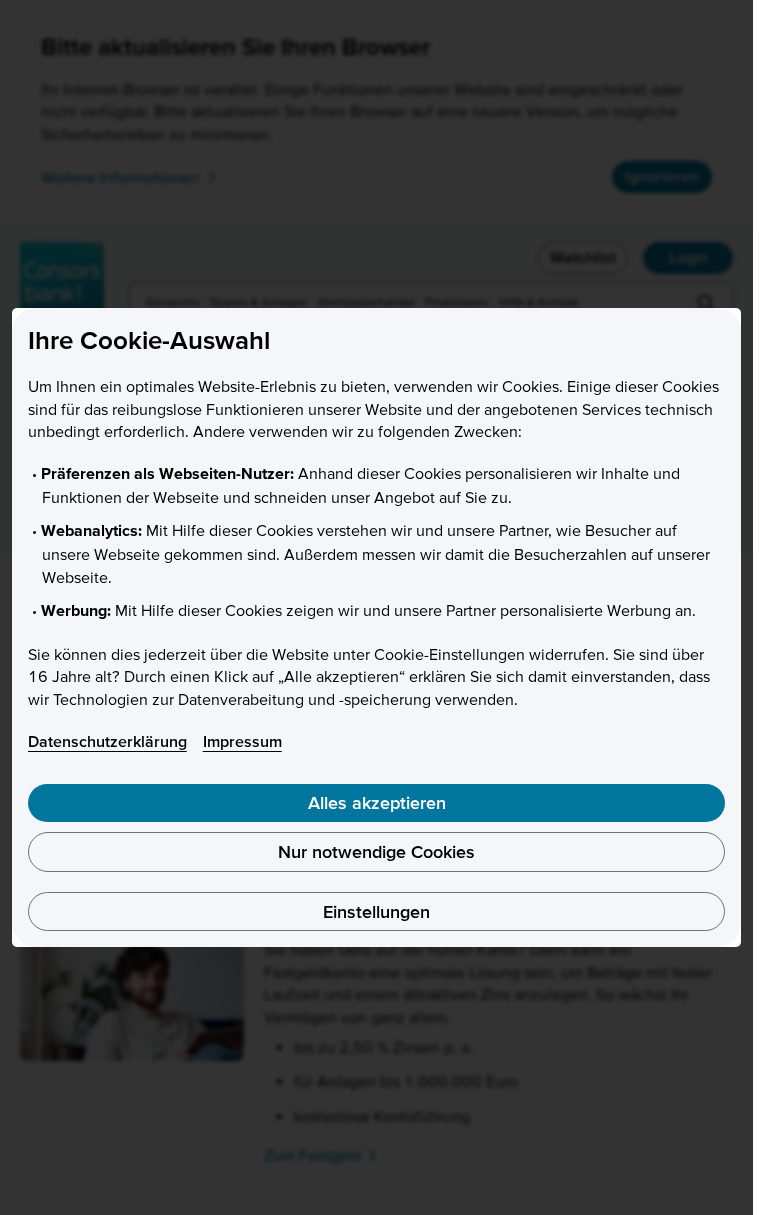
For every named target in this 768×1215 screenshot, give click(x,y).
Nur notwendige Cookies (376, 851)
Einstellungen (376, 911)
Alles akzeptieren (377, 802)
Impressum (242, 741)
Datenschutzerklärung (107, 741)
